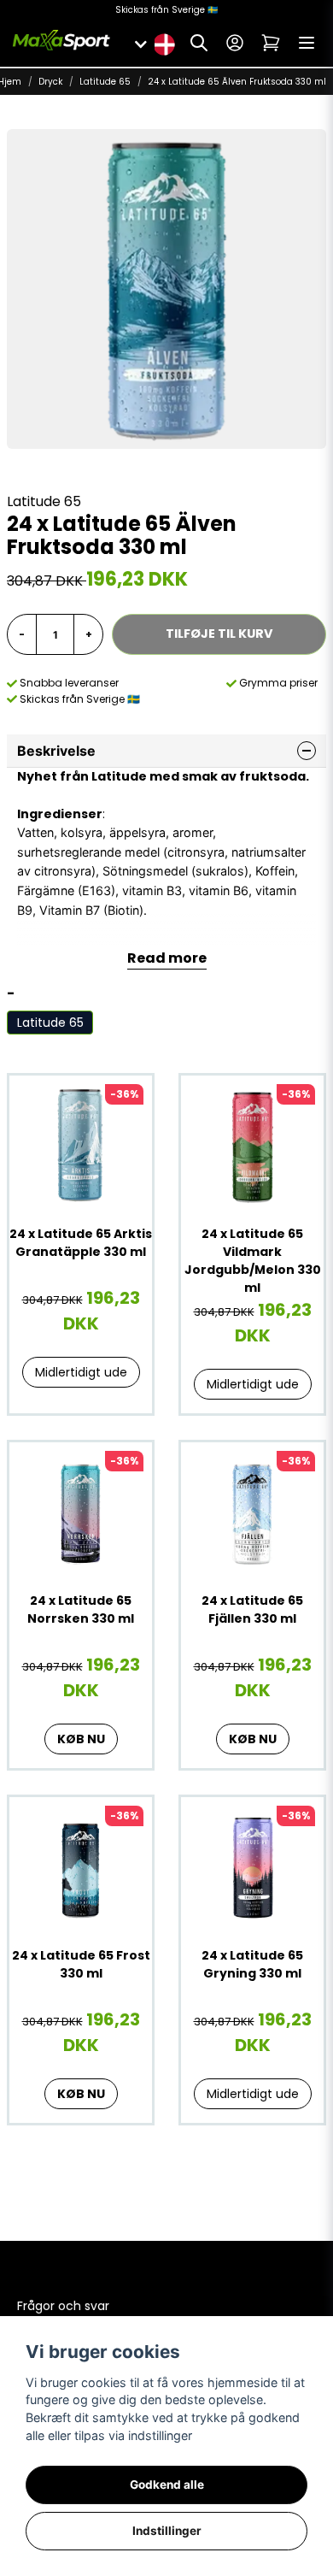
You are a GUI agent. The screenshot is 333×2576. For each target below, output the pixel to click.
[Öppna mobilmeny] (307, 43)
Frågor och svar (63, 2306)
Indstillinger (167, 2531)
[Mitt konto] (235, 43)
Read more (167, 958)
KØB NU (81, 1739)
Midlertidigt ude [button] (81, 1372)
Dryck (50, 82)
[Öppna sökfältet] (199, 43)
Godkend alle (167, 2485)
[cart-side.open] (271, 43)
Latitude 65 (105, 82)
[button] (164, 43)
